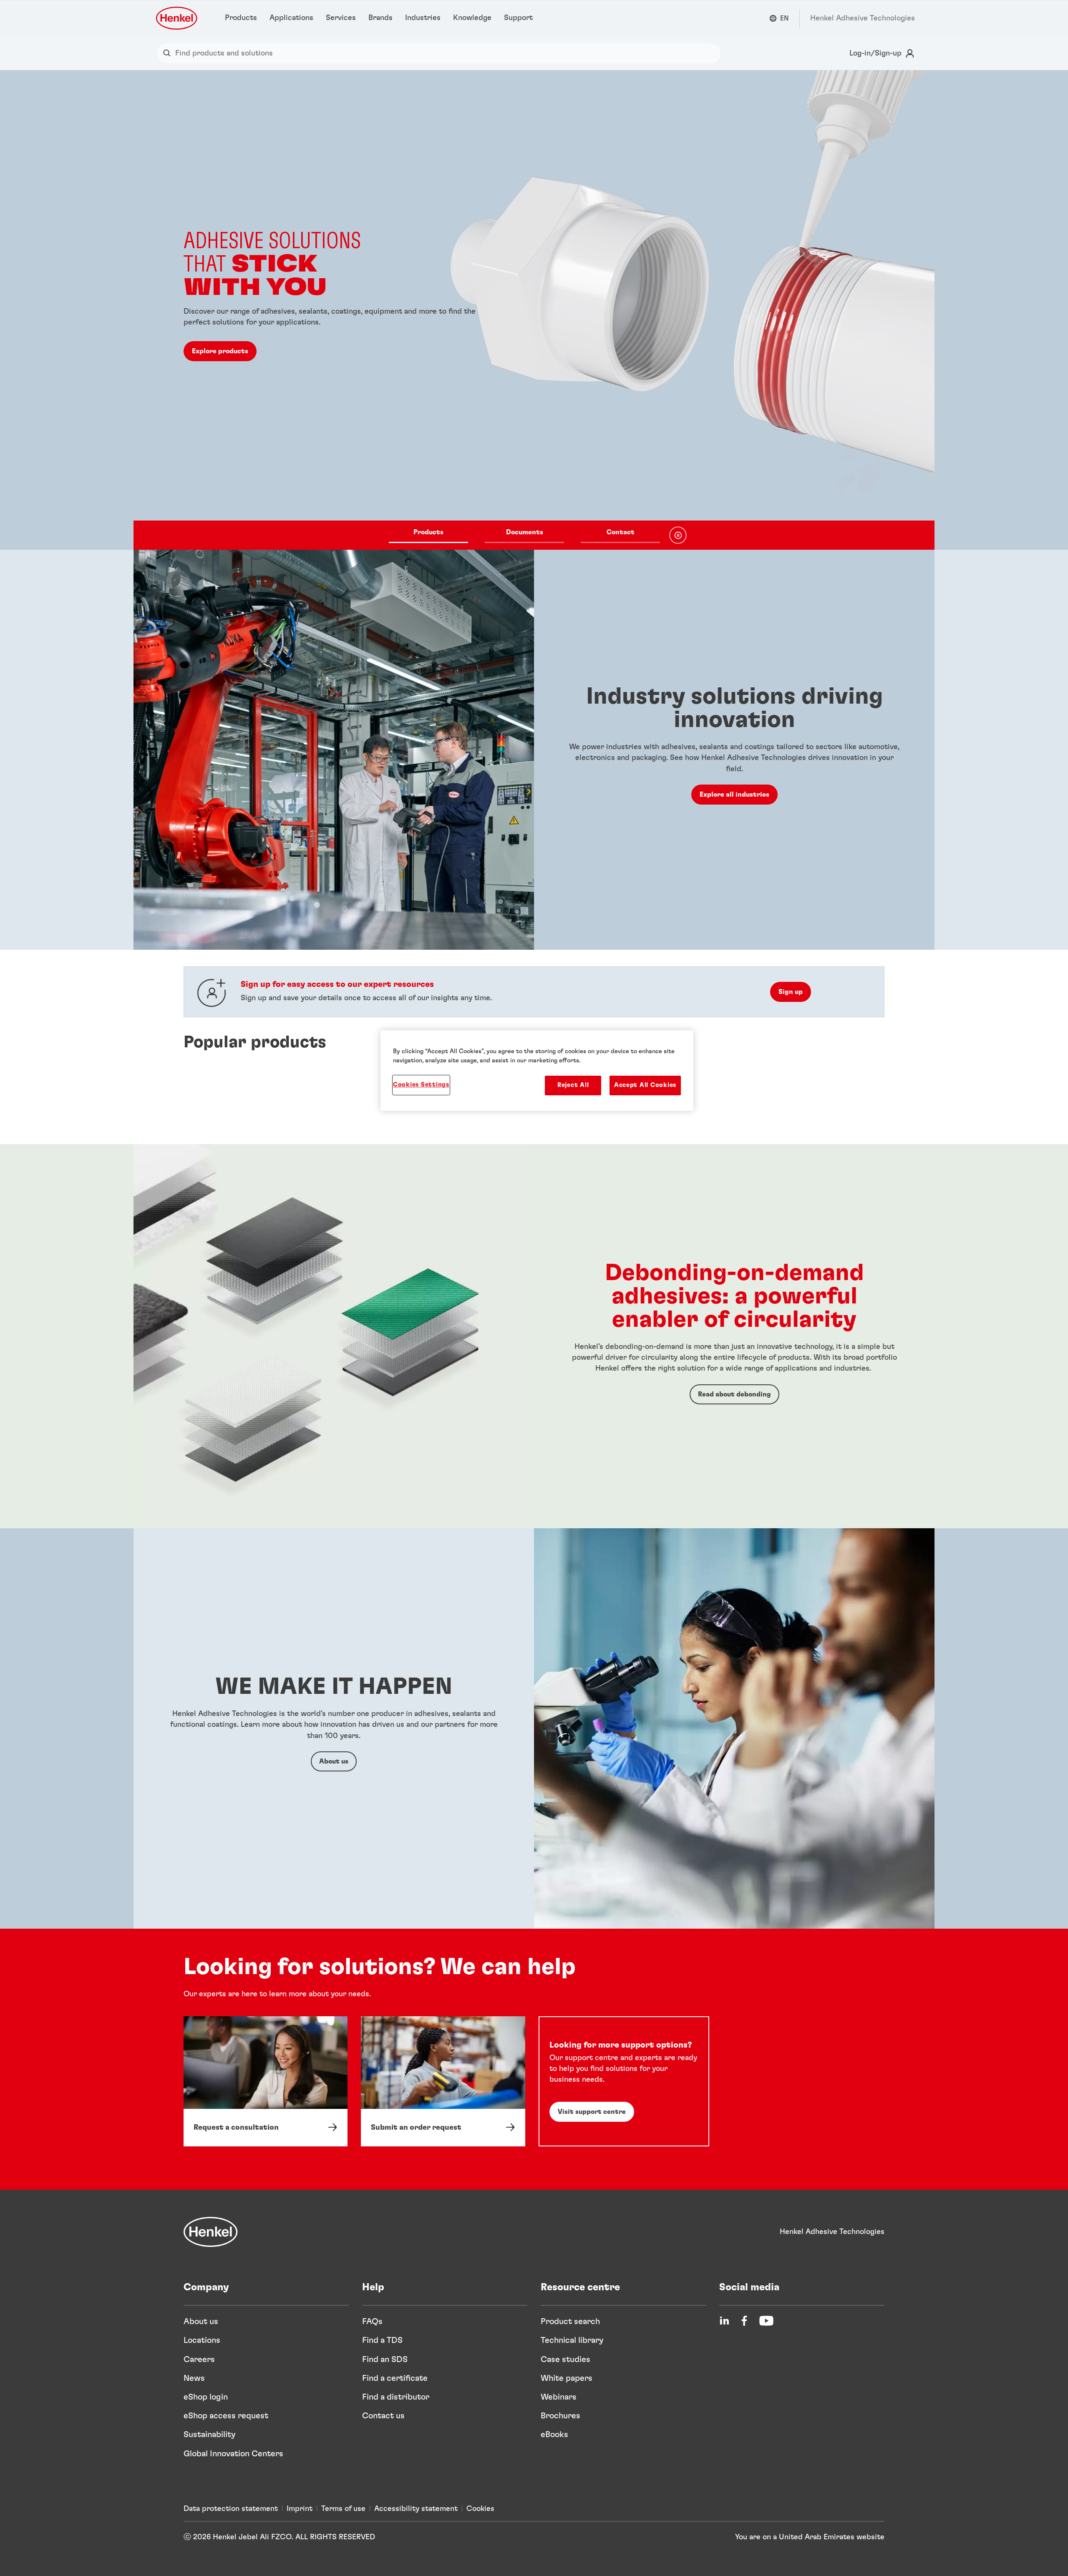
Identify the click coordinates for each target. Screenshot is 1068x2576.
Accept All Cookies (645, 1085)
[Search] (169, 53)
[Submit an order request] (443, 2081)
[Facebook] (744, 2321)
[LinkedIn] (724, 2321)
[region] (537, 1070)
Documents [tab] (525, 532)
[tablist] (524, 535)
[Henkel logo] (177, 18)
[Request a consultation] (266, 2081)
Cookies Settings (421, 1085)
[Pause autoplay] (678, 535)
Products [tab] (428, 532)
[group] (534, 310)
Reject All (573, 1085)
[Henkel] (211, 2232)
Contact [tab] (621, 532)
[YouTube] (766, 2321)
